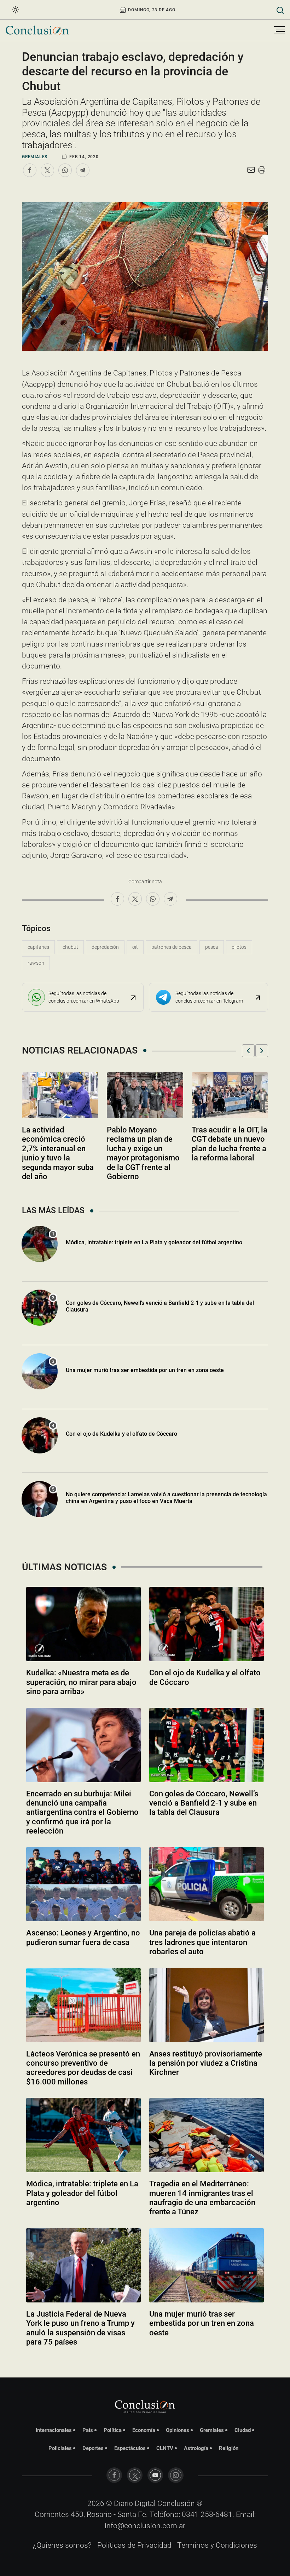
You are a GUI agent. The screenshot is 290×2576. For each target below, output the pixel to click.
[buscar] (280, 10)
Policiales (60, 2448)
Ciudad (243, 2430)
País (88, 2430)
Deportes (93, 2448)
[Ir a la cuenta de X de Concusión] (135, 2475)
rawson (36, 963)
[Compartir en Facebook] (30, 170)
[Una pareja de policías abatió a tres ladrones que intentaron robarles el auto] (207, 1884)
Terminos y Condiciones (217, 2545)
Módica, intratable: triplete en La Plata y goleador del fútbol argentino (154, 1242)
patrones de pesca (172, 947)
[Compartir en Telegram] (83, 170)
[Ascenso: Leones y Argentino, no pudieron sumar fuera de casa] (83, 1884)
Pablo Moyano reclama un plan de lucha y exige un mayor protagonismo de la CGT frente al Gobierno (143, 1153)
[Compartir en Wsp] (65, 170)
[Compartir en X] (47, 170)
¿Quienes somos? (62, 2545)
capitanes (38, 947)
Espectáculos (130, 2448)
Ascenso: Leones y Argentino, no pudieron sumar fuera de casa (83, 1937)
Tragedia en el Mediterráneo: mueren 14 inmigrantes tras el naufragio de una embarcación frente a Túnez (202, 2198)
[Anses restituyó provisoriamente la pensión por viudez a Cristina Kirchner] (207, 2005)
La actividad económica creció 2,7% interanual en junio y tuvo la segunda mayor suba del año (58, 1153)
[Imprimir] (262, 170)
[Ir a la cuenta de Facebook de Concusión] (114, 2475)
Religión (229, 2448)
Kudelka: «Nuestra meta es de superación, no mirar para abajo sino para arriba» (81, 1682)
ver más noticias (145, 2361)
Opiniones (178, 2430)
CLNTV (165, 2448)
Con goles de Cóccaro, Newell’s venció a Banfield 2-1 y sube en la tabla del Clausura (204, 1803)
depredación (105, 947)
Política (113, 2430)
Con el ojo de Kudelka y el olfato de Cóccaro (121, 1434)
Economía (144, 2430)
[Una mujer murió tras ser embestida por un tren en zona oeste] (207, 2265)
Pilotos (239, 947)
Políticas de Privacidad (134, 2545)
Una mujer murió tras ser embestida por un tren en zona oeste (145, 1370)
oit (135, 947)
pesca (212, 947)
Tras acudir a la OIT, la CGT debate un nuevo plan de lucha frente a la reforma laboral (230, 1144)
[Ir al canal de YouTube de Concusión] (155, 2475)
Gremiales (35, 157)
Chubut (70, 947)
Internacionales (54, 2430)
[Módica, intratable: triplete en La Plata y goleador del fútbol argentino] (83, 2135)
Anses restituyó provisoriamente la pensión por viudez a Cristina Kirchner (206, 2063)
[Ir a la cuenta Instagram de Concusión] (176, 2475)
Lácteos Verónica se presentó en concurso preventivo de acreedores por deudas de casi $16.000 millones (83, 2068)
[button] (248, 1051)
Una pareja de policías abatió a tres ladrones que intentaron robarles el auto (202, 1942)
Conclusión (176, 2503)
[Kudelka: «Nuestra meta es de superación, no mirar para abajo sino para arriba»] (83, 1624)
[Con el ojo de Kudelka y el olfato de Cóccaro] (207, 1624)
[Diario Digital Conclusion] (37, 30)
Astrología (196, 2448)
